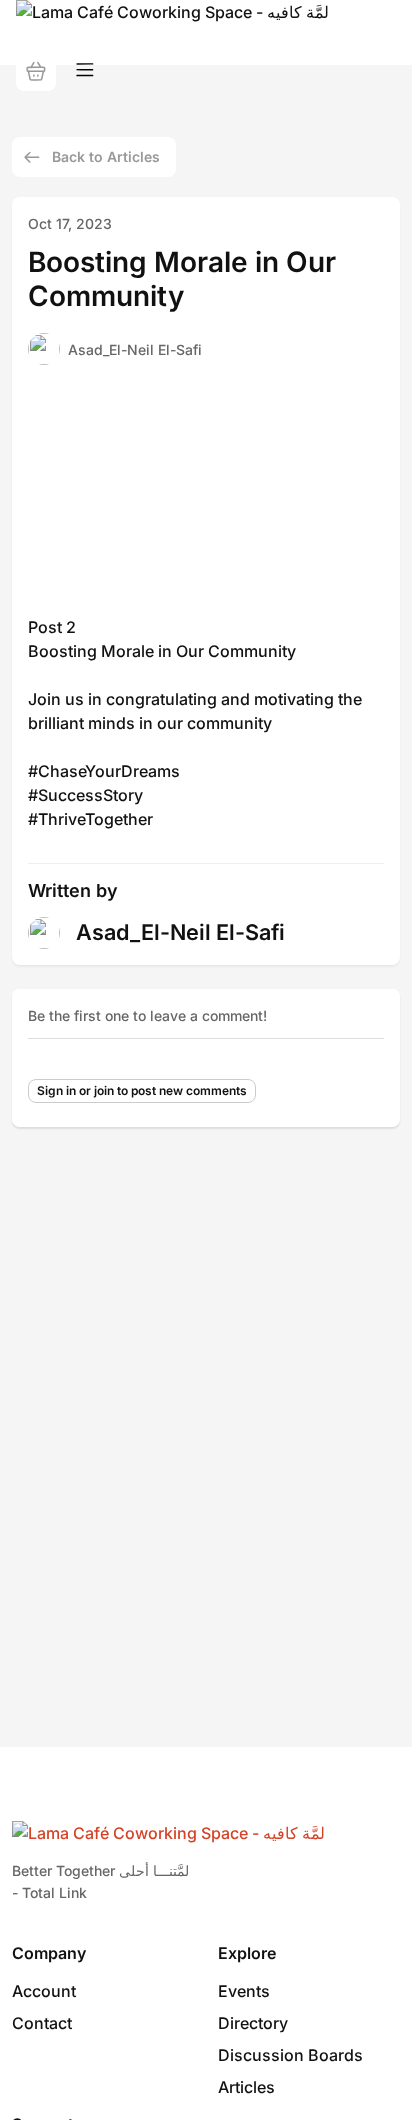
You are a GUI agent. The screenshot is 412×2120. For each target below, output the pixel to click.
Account (44, 1991)
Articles (246, 2087)
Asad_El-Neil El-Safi (135, 349)
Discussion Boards (290, 2055)
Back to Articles (106, 156)
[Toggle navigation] (85, 70)
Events (244, 1991)
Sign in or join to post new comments (142, 1090)
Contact (42, 2023)
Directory (253, 2023)
